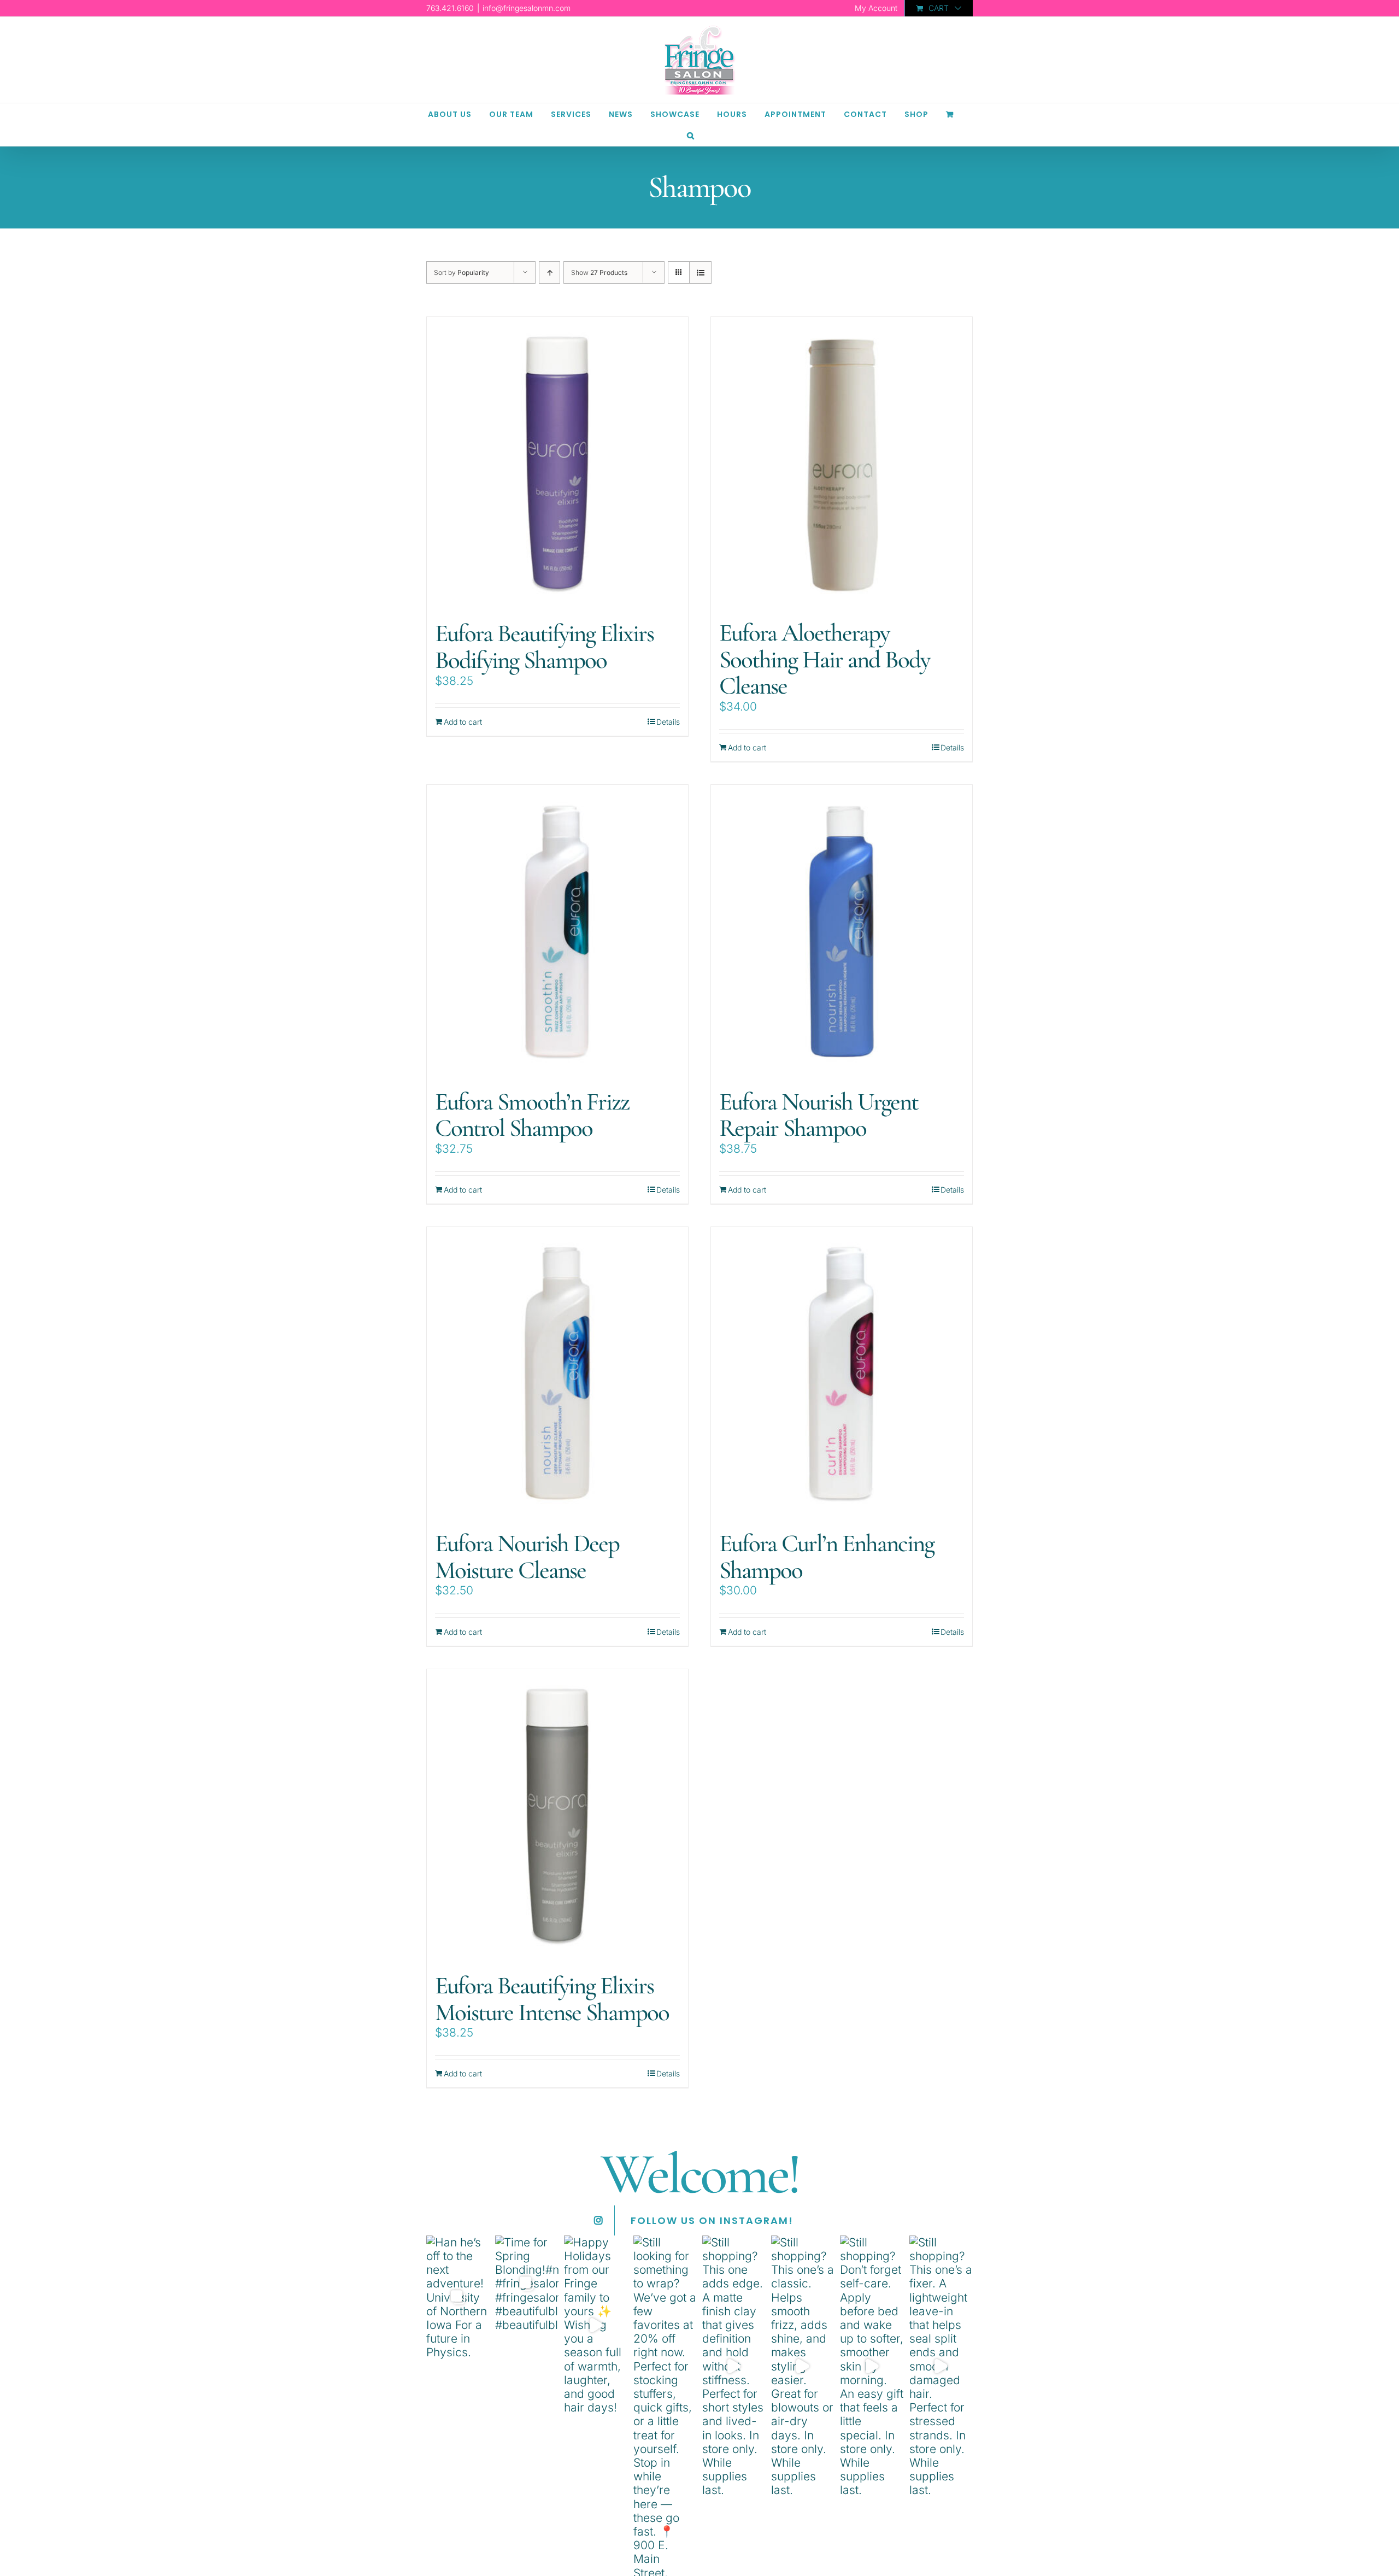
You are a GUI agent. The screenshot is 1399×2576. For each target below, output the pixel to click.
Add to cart (463, 722)
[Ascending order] (549, 272)
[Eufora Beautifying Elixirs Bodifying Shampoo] (557, 463)
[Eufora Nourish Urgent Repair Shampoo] (842, 931)
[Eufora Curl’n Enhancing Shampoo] (842, 1373)
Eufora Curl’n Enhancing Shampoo (827, 1557)
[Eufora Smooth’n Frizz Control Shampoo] (557, 931)
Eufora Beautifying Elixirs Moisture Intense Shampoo (552, 1999)
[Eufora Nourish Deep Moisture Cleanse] (557, 1373)
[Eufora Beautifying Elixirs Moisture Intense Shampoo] (557, 1815)
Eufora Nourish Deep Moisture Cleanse (527, 1557)
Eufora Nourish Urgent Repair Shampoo (819, 1115)
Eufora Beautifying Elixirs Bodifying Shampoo (544, 647)
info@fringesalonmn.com (527, 8)
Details (668, 722)
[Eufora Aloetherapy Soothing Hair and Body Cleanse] (842, 463)
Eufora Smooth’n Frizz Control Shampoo (532, 1115)
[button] (691, 135)
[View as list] (700, 272)
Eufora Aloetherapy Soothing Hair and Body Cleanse (824, 659)
